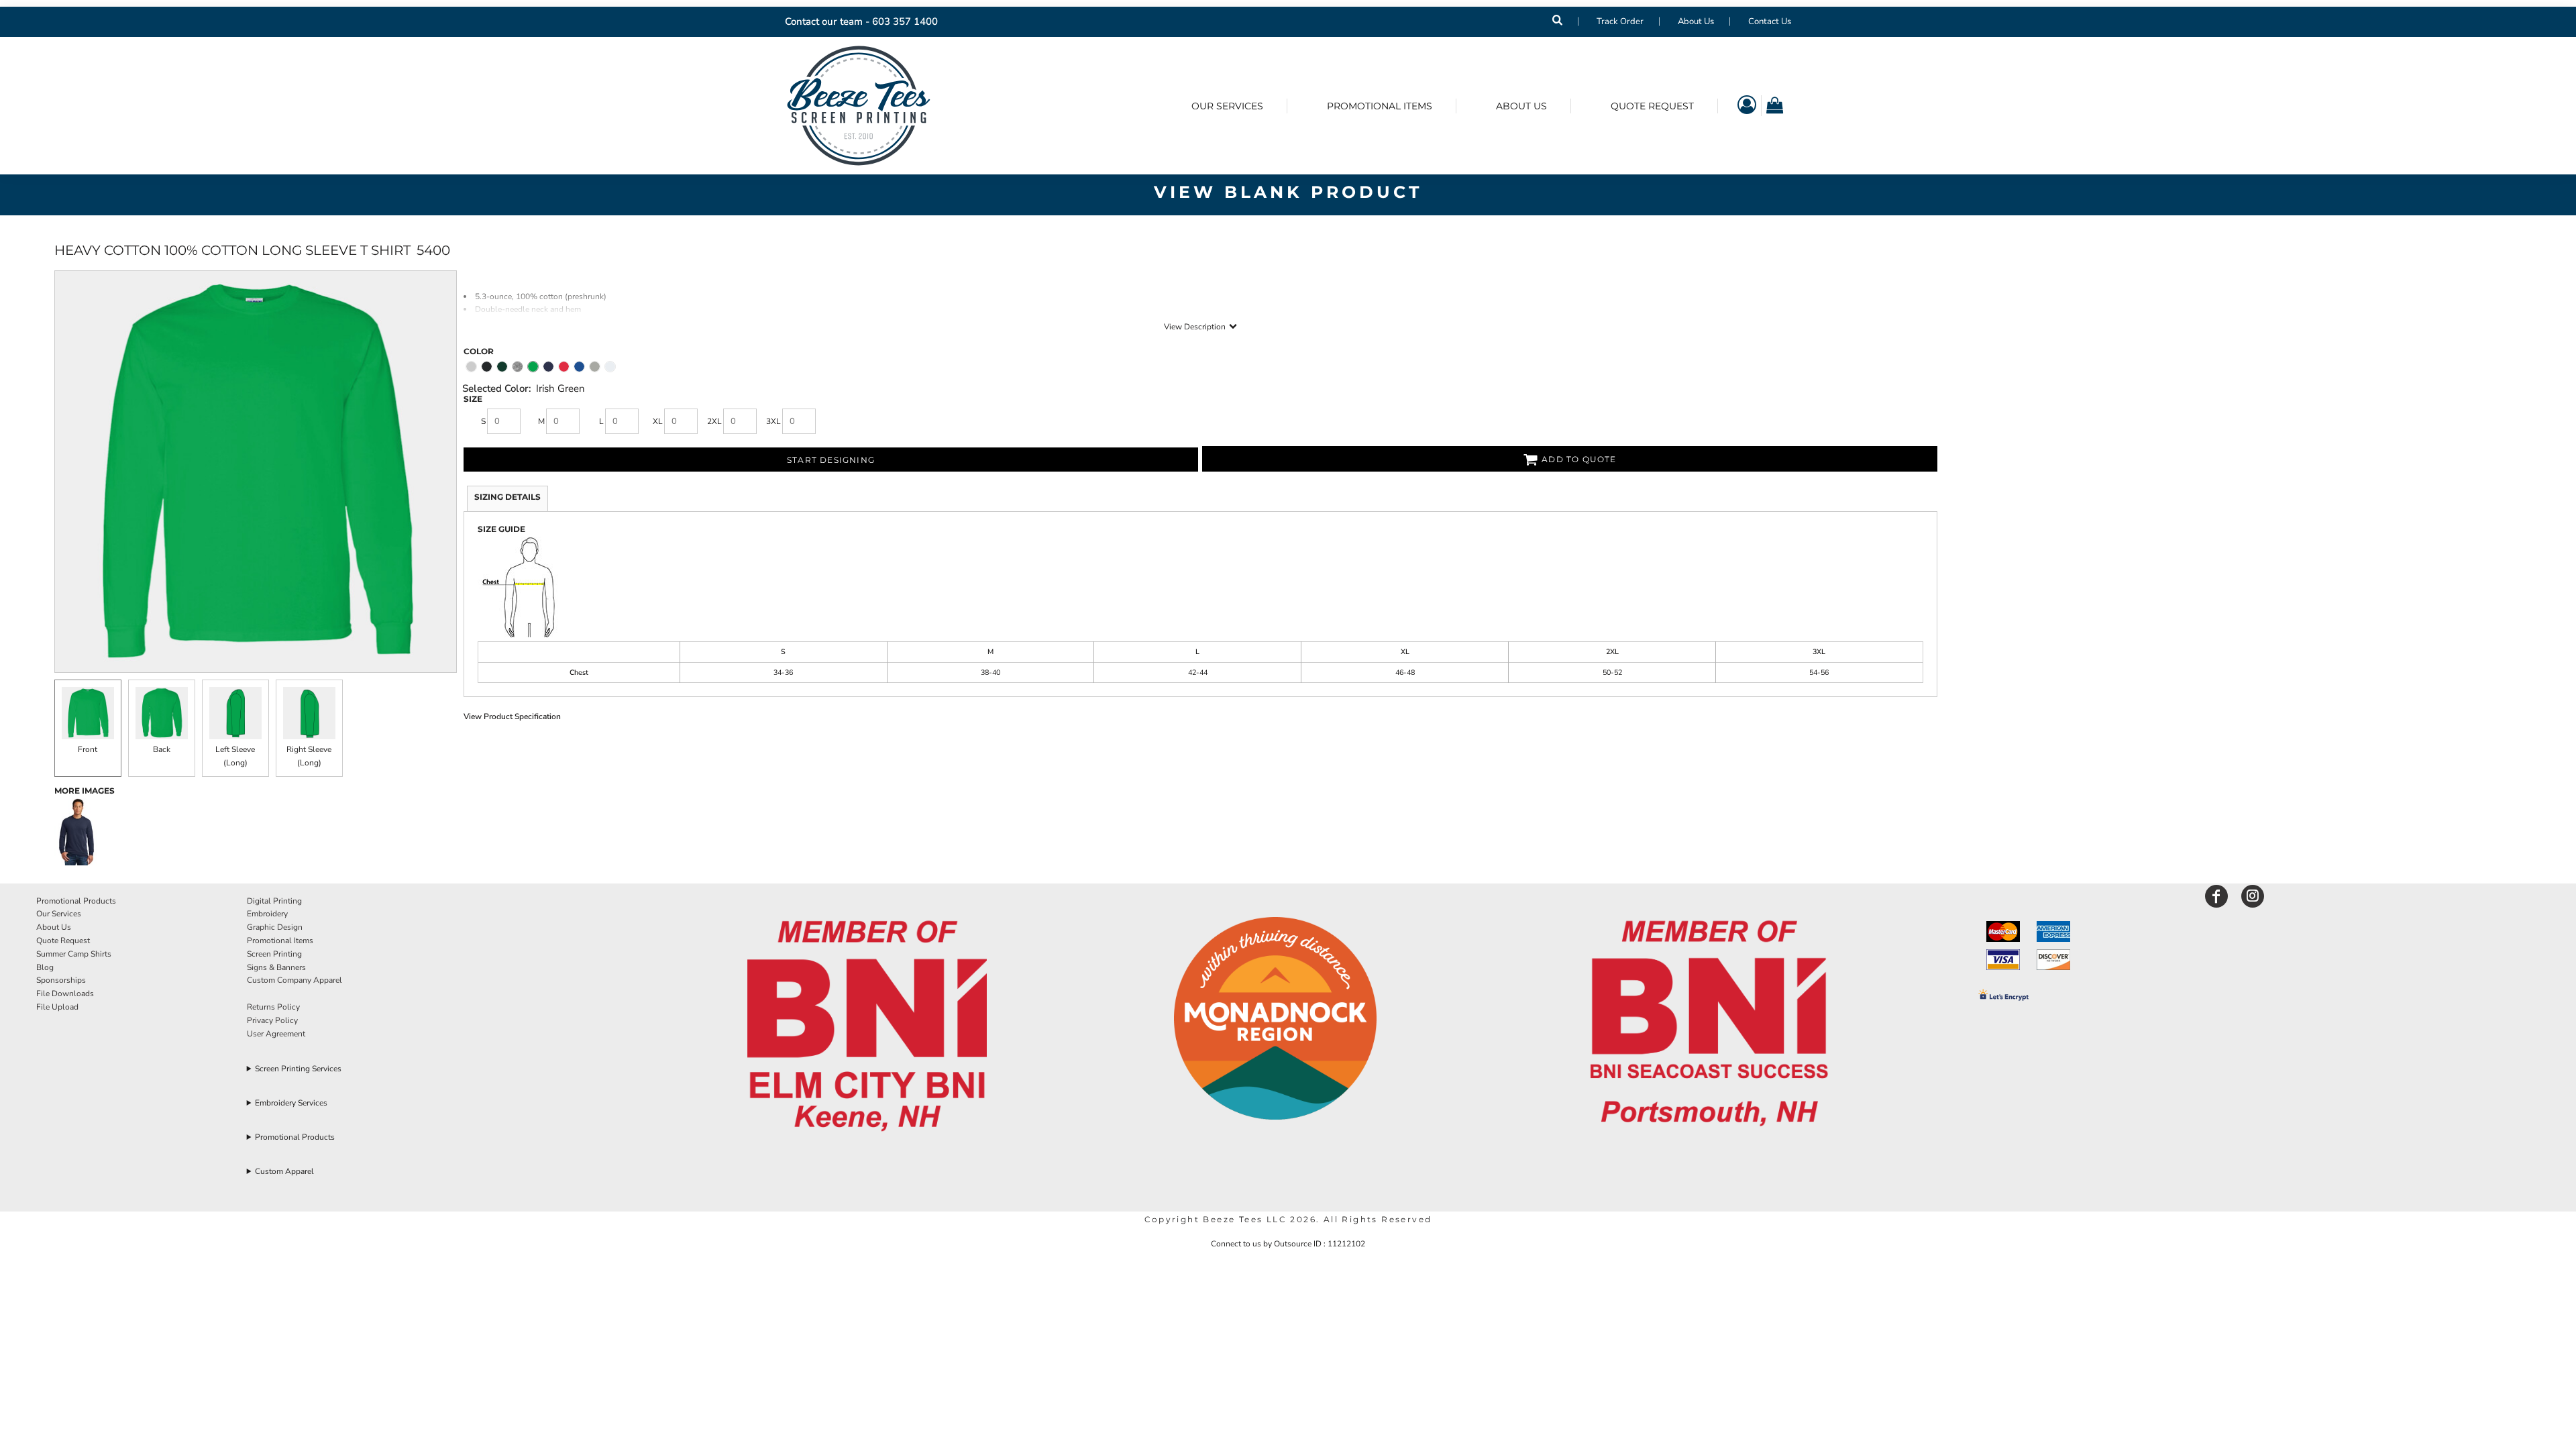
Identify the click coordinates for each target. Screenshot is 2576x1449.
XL (658, 421)
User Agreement (276, 1034)
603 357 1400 (905, 21)
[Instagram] (2253, 896)
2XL (714, 421)
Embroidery (267, 914)
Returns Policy (273, 1007)
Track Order (1620, 21)
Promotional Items (280, 941)
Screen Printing (274, 954)
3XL (773, 421)
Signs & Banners (276, 967)
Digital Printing (274, 901)
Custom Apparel (284, 1171)
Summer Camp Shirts (74, 954)
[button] (867, 1027)
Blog (45, 967)
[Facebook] (2216, 896)
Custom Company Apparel (294, 980)
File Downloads (65, 994)
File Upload (57, 1007)
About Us (1696, 21)
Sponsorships (61, 980)
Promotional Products (76, 901)
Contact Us (1770, 21)
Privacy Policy (272, 1020)
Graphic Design (275, 927)
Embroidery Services (291, 1103)
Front (88, 749)
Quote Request (63, 941)
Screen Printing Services (298, 1069)
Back (162, 749)
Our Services (59, 914)
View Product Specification (512, 716)
